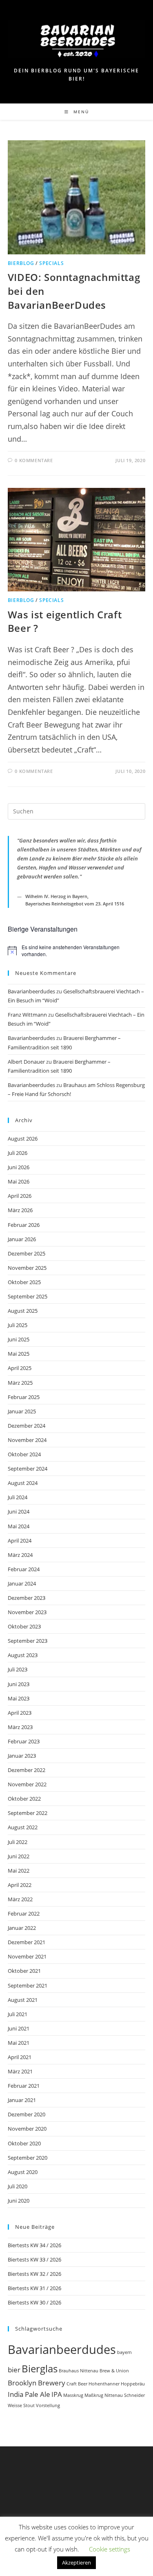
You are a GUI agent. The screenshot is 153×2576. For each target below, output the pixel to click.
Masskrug (73, 2395)
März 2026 (20, 1210)
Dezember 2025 (27, 1253)
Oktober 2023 (24, 1626)
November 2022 (27, 1784)
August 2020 (23, 2172)
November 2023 (27, 1612)
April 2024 (20, 1541)
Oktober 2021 (24, 1971)
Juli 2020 (18, 2186)
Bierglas (40, 2368)
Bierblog (21, 263)
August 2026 (23, 1139)
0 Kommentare (34, 460)
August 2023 (23, 1655)
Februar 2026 (24, 1225)
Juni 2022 (19, 1856)
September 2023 (28, 1641)
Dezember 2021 (27, 1942)
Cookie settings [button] (110, 2549)
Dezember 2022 (27, 1770)
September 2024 (28, 1469)
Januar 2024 (22, 1583)
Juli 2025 (18, 1325)
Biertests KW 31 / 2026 (34, 2288)
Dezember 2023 (27, 1598)
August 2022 (23, 1827)
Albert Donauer (26, 1062)
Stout (29, 2405)
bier (14, 2370)
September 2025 (28, 1296)
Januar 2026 (22, 1239)
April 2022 (20, 1885)
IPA (57, 2394)
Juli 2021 (18, 2014)
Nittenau (114, 2395)
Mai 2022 (19, 1871)
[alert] (77, 951)
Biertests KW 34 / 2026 (34, 2245)
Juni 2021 (19, 2028)
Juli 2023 (18, 1669)
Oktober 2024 (24, 1454)
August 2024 (23, 1483)
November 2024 (27, 1440)
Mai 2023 (19, 1698)
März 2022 (20, 1899)
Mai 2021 (19, 2043)
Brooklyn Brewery (37, 2383)
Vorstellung (48, 2405)
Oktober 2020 (24, 2143)
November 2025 (27, 1268)
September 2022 (28, 1813)
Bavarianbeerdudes (31, 991)
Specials (51, 263)
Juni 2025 (19, 1339)
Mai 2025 (19, 1354)
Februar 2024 (24, 1569)
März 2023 (20, 1727)
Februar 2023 (24, 1741)
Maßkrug (94, 2395)
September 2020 (28, 2158)
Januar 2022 (22, 1928)
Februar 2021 (24, 2086)
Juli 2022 (18, 1842)
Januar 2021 (22, 2100)
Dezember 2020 (27, 2114)
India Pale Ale (29, 2394)
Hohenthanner (104, 2384)
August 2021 (23, 2000)
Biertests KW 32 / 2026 (34, 2274)
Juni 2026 (19, 1167)
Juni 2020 (19, 2201)
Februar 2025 (24, 1397)
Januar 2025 (22, 1411)
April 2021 (20, 2057)
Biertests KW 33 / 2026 (34, 2259)
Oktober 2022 (24, 1799)
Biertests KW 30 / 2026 (34, 2302)
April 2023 (20, 1713)
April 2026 (20, 1196)
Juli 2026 (18, 1153)
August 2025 (23, 1311)
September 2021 (28, 1985)
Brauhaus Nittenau (79, 2371)
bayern (124, 2352)
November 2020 (27, 2129)
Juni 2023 (19, 1684)
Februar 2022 (24, 1913)
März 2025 (20, 1383)
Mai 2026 (19, 1181)
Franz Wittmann (27, 1015)
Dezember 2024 (27, 1426)
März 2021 (20, 2071)
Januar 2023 (22, 1756)
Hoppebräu (133, 2384)
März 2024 (20, 1555)
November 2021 (27, 1956)
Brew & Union (114, 2371)
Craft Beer (77, 2384)
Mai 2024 (19, 1526)
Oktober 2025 (24, 1282)
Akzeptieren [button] (76, 2563)
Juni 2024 (19, 1511)
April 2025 (20, 1368)
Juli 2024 (18, 1497)
